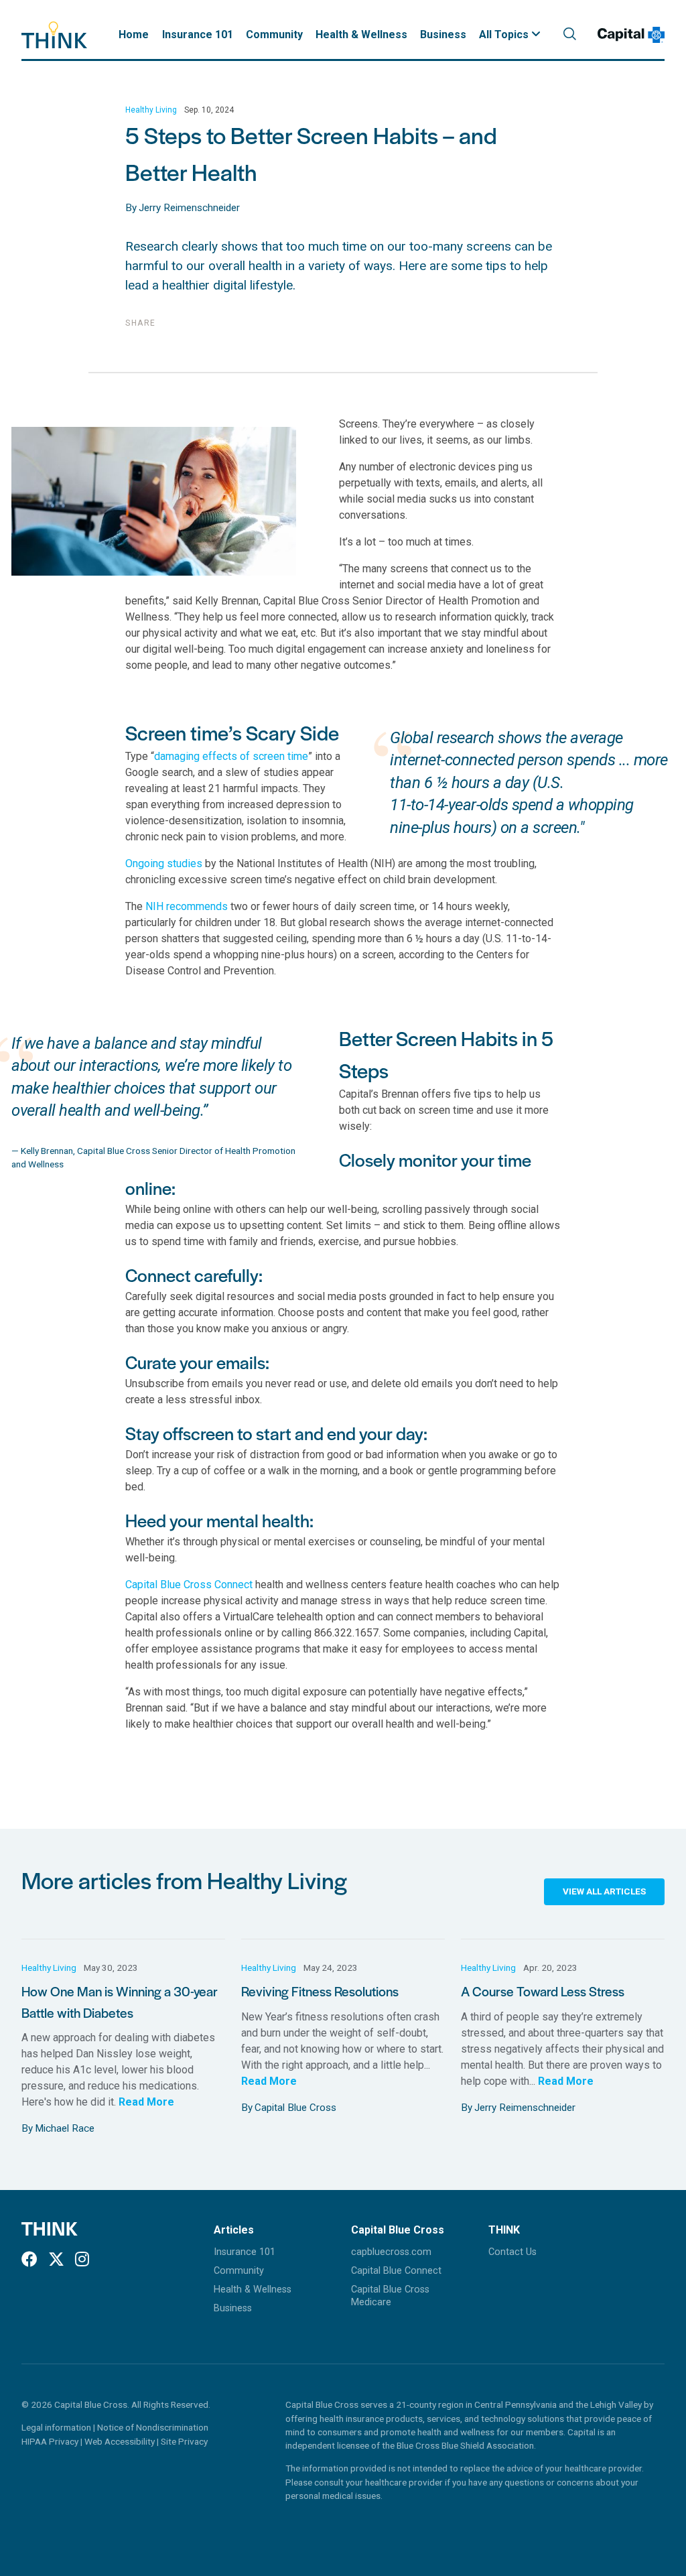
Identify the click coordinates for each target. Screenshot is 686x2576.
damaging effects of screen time (231, 756)
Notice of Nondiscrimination (153, 2427)
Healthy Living (151, 110)
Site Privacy (184, 2441)
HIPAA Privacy (51, 2441)
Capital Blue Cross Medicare (390, 2296)
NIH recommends (187, 906)
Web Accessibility (121, 2441)
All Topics (505, 35)
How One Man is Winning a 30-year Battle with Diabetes (120, 2001)
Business (443, 35)
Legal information (56, 2427)
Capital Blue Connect (396, 2271)
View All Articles (604, 1891)
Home (134, 35)
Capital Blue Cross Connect (189, 1585)
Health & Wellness (361, 35)
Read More (146, 2102)
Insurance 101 (198, 35)
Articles (234, 2230)
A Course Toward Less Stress (543, 1991)
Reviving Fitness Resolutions (320, 1991)
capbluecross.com (391, 2252)
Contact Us (512, 2252)
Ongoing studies (164, 863)
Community (274, 35)
